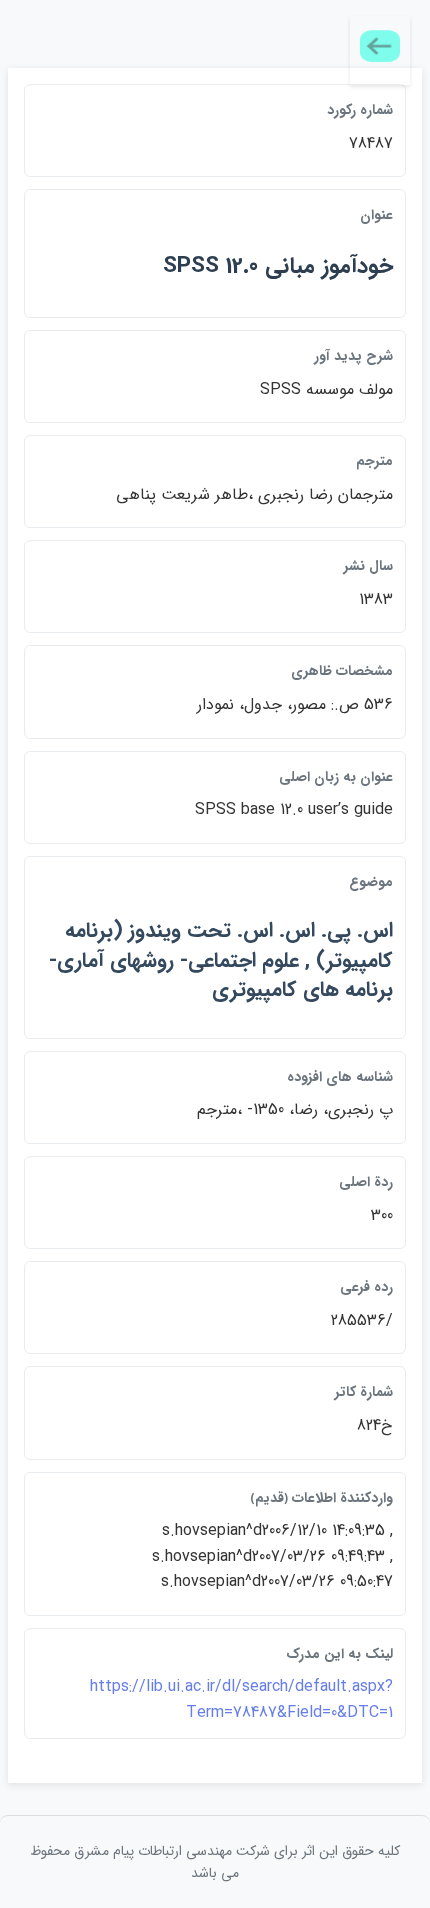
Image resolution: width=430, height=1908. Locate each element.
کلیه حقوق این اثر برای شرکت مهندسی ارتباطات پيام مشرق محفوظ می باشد (215, 1862)
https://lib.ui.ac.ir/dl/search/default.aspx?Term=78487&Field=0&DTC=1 (241, 1699)
